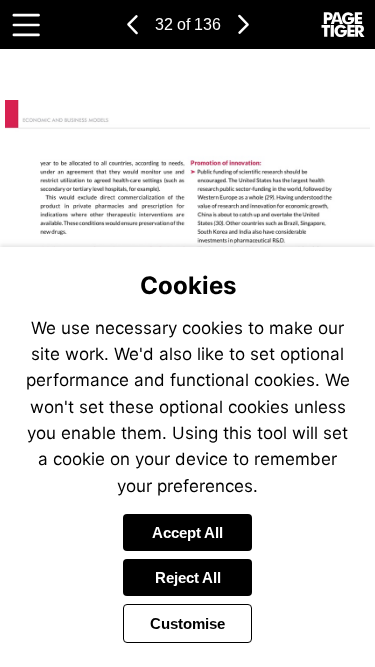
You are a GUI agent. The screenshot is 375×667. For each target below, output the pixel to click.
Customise (187, 623)
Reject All (188, 577)
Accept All (187, 532)
